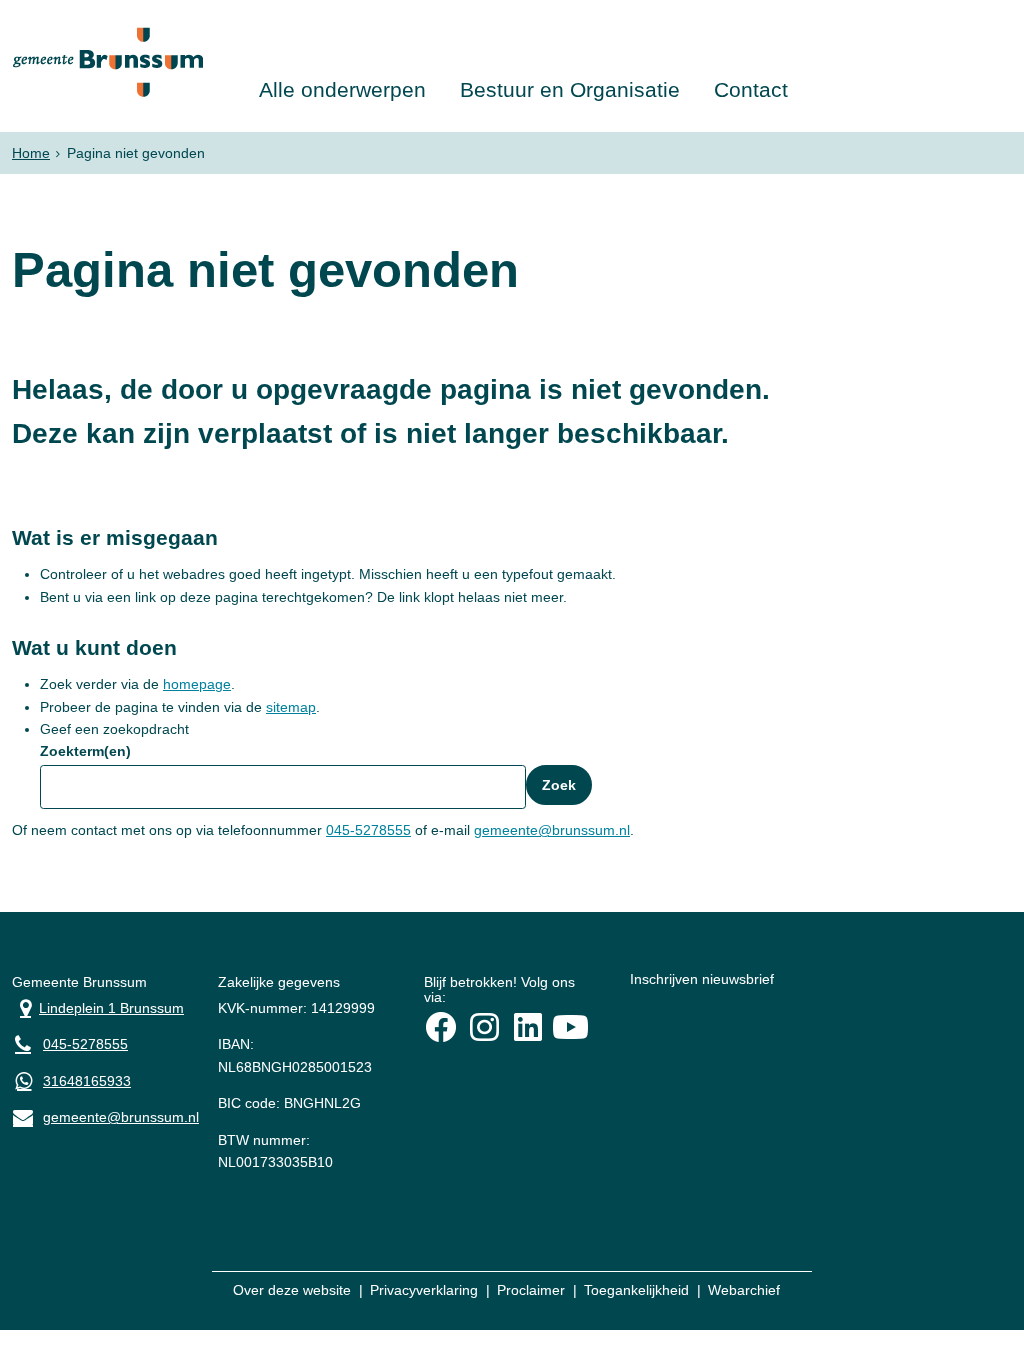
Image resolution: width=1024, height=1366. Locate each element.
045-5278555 (368, 830)
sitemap (291, 707)
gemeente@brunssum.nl (552, 830)
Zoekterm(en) (85, 751)
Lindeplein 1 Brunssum (98, 1006)
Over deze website (292, 1290)
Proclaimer (531, 1290)
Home (31, 153)
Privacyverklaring (424, 1290)
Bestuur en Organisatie (570, 89)
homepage (197, 684)
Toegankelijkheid (636, 1290)
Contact (751, 89)
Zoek (559, 785)
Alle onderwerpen (342, 89)
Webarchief (744, 1290)
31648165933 (87, 1081)
